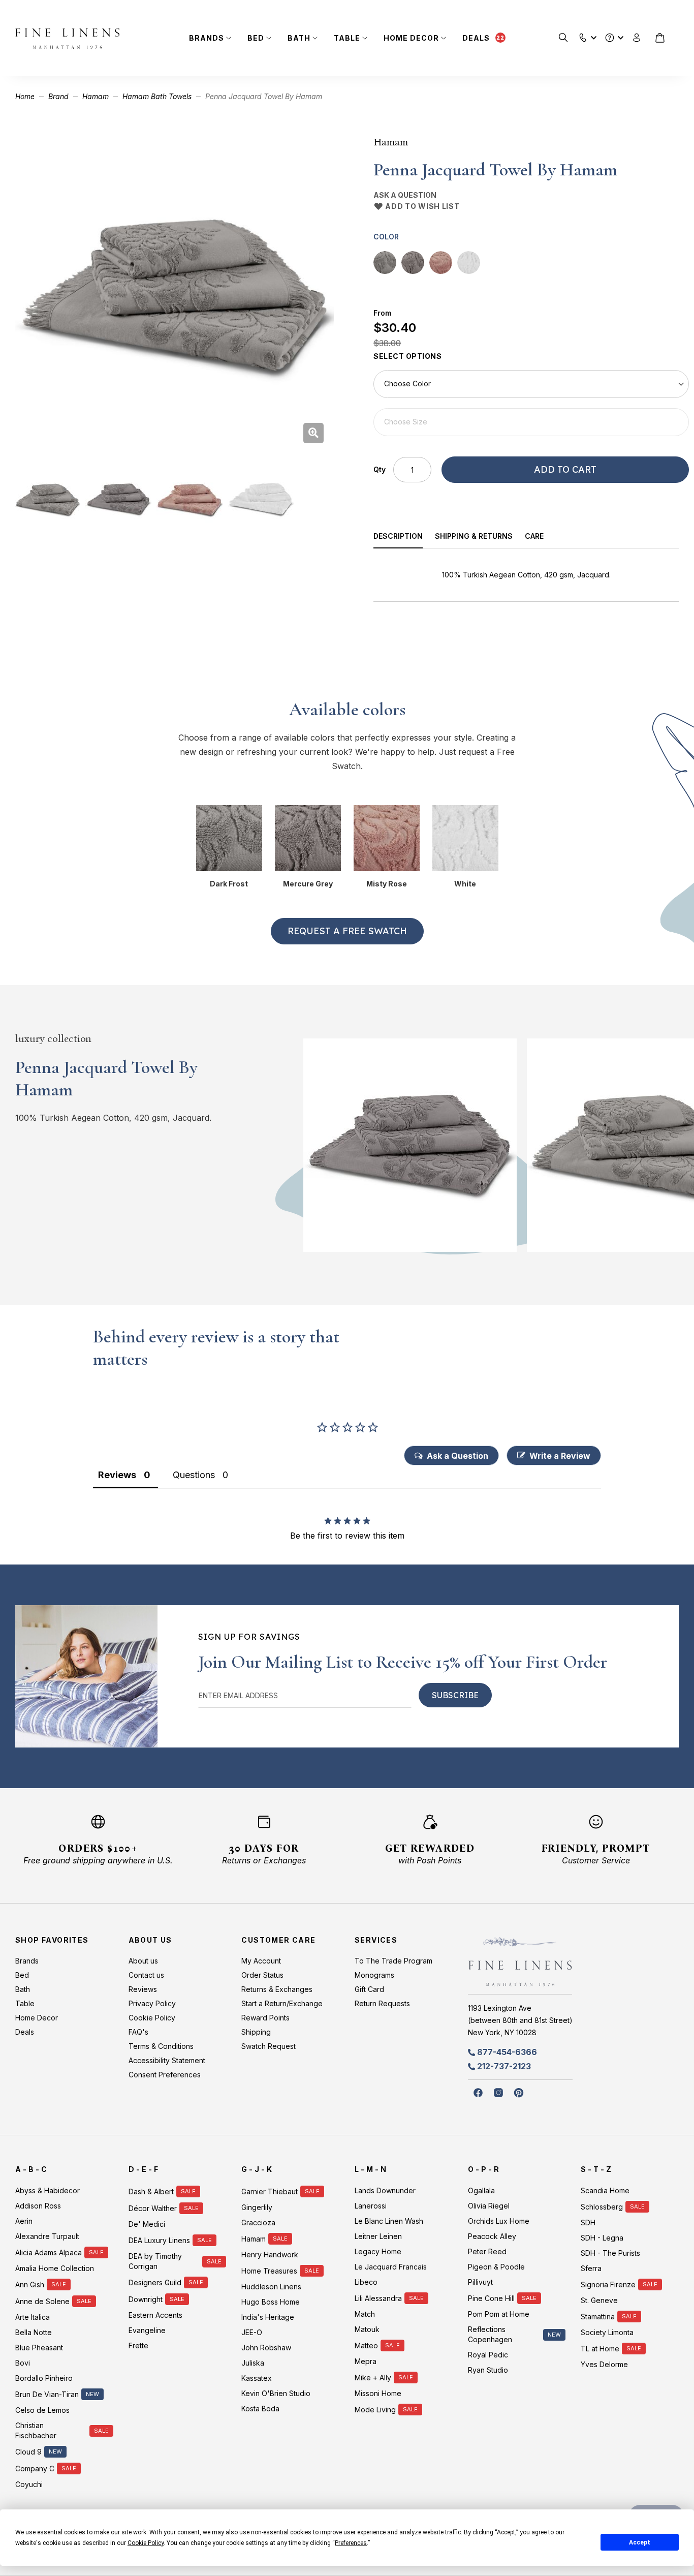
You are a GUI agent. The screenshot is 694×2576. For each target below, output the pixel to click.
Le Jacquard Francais (391, 2267)
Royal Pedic (488, 2355)
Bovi (23, 2363)
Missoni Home (378, 2393)
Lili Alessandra (378, 2298)
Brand (58, 96)
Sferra (591, 2268)
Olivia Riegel (489, 2206)
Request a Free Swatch (347, 931)
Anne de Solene (42, 2301)
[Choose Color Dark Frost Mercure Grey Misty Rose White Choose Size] (531, 403)
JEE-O (252, 2332)
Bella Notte (34, 2332)
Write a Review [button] (560, 1456)
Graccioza (258, 2222)
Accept (640, 2542)
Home (25, 96)
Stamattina (598, 2317)
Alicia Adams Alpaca (49, 2252)
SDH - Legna (602, 2238)
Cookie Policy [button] (146, 2543)
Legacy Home (378, 2251)
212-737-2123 (504, 2066)
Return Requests (382, 2003)
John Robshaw (266, 2348)
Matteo (366, 2345)
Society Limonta (607, 2332)
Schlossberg (602, 2207)
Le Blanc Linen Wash (389, 2221)
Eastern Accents (155, 2315)
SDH (588, 2222)
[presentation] (404, 538)
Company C (35, 2468)
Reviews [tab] (117, 1475)
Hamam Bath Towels (157, 96)
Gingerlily (257, 2207)
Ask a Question (405, 195)
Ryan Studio (488, 2370)
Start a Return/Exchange (282, 2003)
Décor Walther (153, 2208)
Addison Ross (38, 2206)
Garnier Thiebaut (270, 2191)
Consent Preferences (165, 2075)
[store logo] (67, 38)
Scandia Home (605, 2190)
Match (365, 2314)
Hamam (96, 96)
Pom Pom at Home (499, 2314)
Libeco (366, 2282)
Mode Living (375, 2410)
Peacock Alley (492, 2236)
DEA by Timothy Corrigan (155, 2261)
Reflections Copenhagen (490, 2334)
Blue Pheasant (39, 2348)
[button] (583, 35)
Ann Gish (30, 2284)
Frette (138, 2345)
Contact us (146, 1975)
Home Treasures (269, 2271)
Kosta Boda (260, 2409)
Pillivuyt (480, 2282)
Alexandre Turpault (47, 2236)
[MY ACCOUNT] (637, 38)
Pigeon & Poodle (496, 2267)
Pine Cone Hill (491, 2298)
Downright (146, 2299)
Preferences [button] (351, 2543)
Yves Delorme (604, 2364)
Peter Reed (487, 2251)
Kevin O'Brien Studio (276, 2393)
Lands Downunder (385, 2190)
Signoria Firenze (608, 2284)
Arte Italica (33, 2317)
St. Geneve (599, 2300)
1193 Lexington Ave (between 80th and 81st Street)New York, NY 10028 (520, 2020)
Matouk (367, 2329)
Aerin (24, 2221)
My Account (261, 1961)
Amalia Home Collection (55, 2268)
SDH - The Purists (610, 2253)
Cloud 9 (28, 2452)
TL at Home (600, 2349)
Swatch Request (269, 2046)
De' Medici (147, 2224)
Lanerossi (371, 2206)
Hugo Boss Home (271, 2302)
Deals (476, 38)
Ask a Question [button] (458, 1456)
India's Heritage (268, 2317)
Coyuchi (29, 2484)
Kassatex (257, 2378)
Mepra (366, 2361)
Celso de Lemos (42, 2410)
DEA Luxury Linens (159, 2240)
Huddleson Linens (271, 2287)
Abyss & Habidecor (48, 2190)
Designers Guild (155, 2282)
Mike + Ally (373, 2378)
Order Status (262, 1975)
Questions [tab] (194, 1475)
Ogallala (481, 2190)
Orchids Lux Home (499, 2221)
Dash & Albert (151, 2191)
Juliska (253, 2363)
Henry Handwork (270, 2255)
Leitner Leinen (378, 2236)
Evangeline (147, 2330)
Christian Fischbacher (36, 2430)
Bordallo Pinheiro (44, 2378)
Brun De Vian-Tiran (47, 2394)
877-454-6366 (507, 2052)
